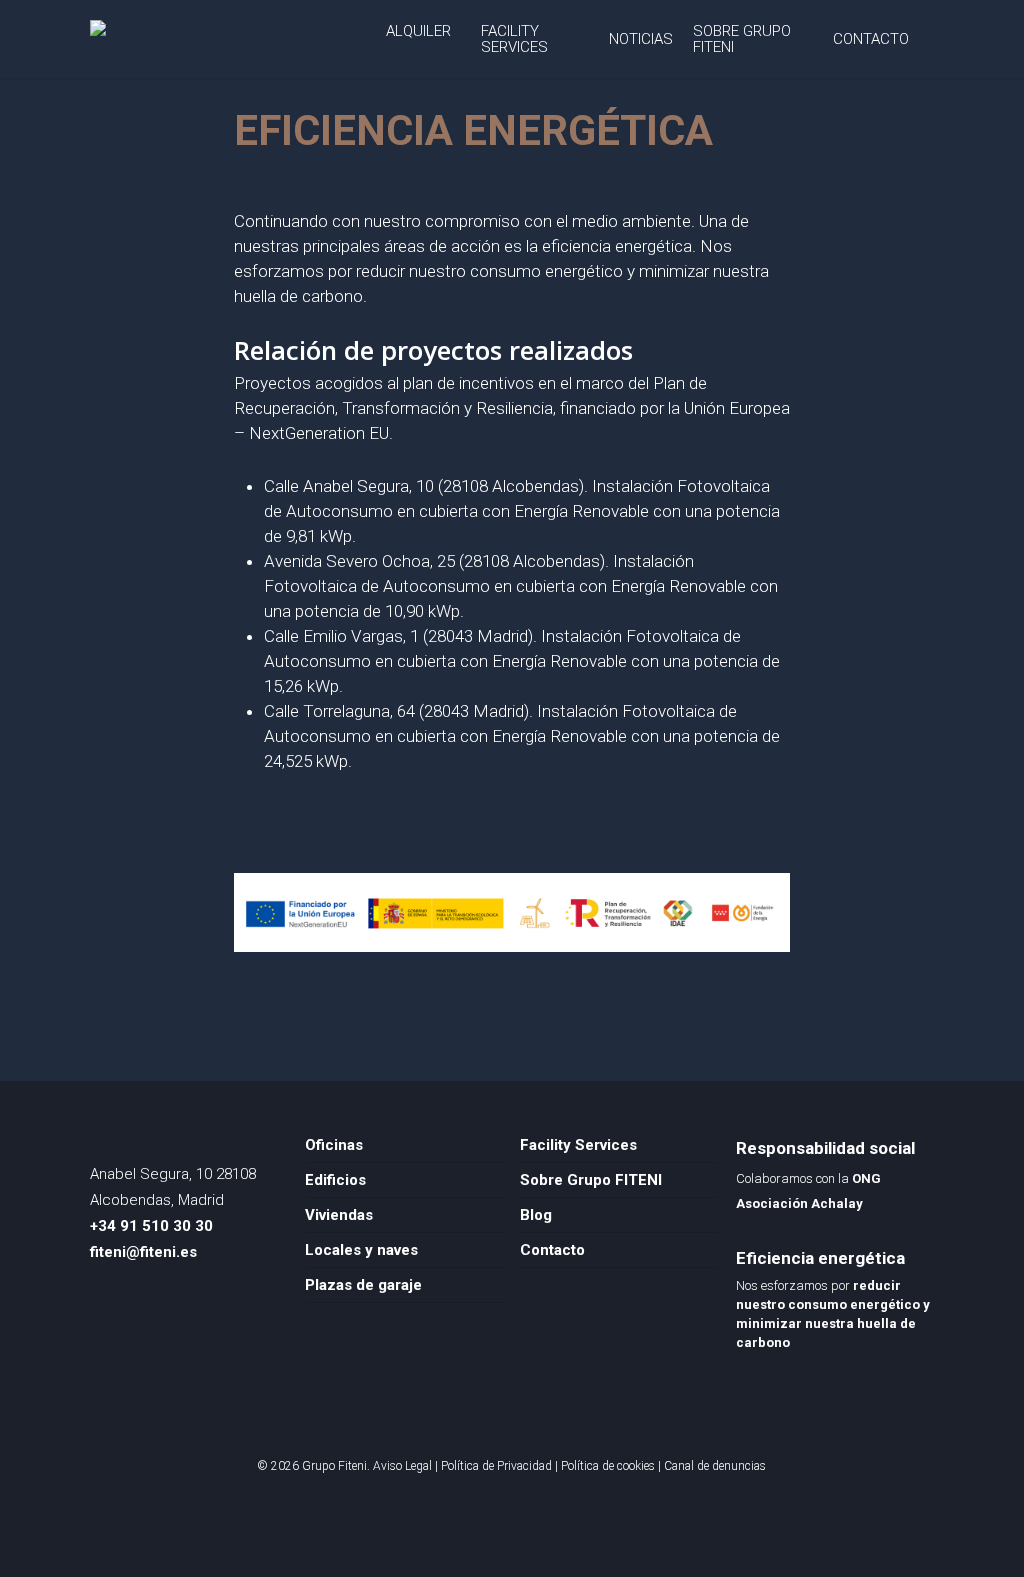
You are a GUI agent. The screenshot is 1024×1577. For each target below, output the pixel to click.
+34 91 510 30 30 (151, 1226)
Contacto (552, 1250)
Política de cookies (608, 1466)
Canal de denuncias (715, 1466)
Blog (536, 1215)
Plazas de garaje (363, 1285)
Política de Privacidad (496, 1466)
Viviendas (339, 1215)
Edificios (335, 1180)
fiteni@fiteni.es (143, 1252)
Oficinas (334, 1145)
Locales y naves (361, 1250)
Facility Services (578, 1145)
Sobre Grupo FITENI (591, 1180)
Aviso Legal (402, 1466)
